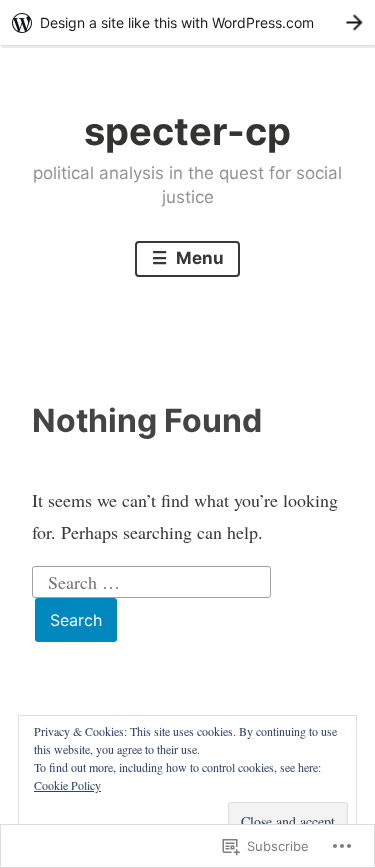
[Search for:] (152, 579)
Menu (198, 258)
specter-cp (187, 131)
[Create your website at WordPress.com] (187, 22)
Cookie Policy (67, 785)
